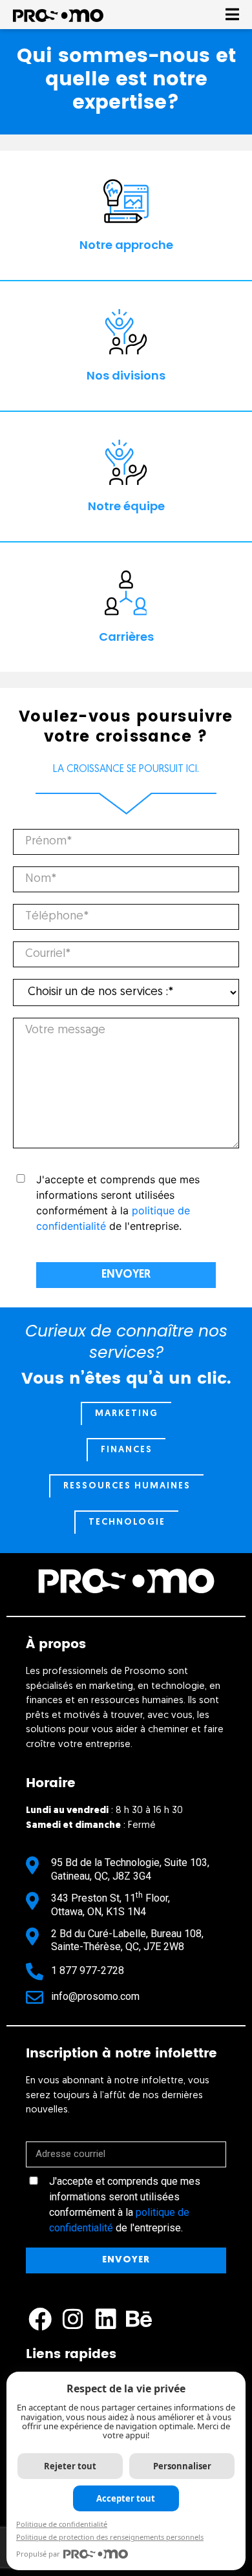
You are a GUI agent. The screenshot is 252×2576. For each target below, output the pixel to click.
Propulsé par (38, 2554)
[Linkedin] (106, 2320)
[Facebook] (40, 2320)
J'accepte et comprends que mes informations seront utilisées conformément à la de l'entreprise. (125, 2205)
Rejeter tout (70, 2466)
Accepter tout (126, 2498)
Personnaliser (182, 2466)
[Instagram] (73, 2320)
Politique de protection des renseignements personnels (110, 2537)
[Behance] (139, 2320)
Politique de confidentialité (62, 2524)
